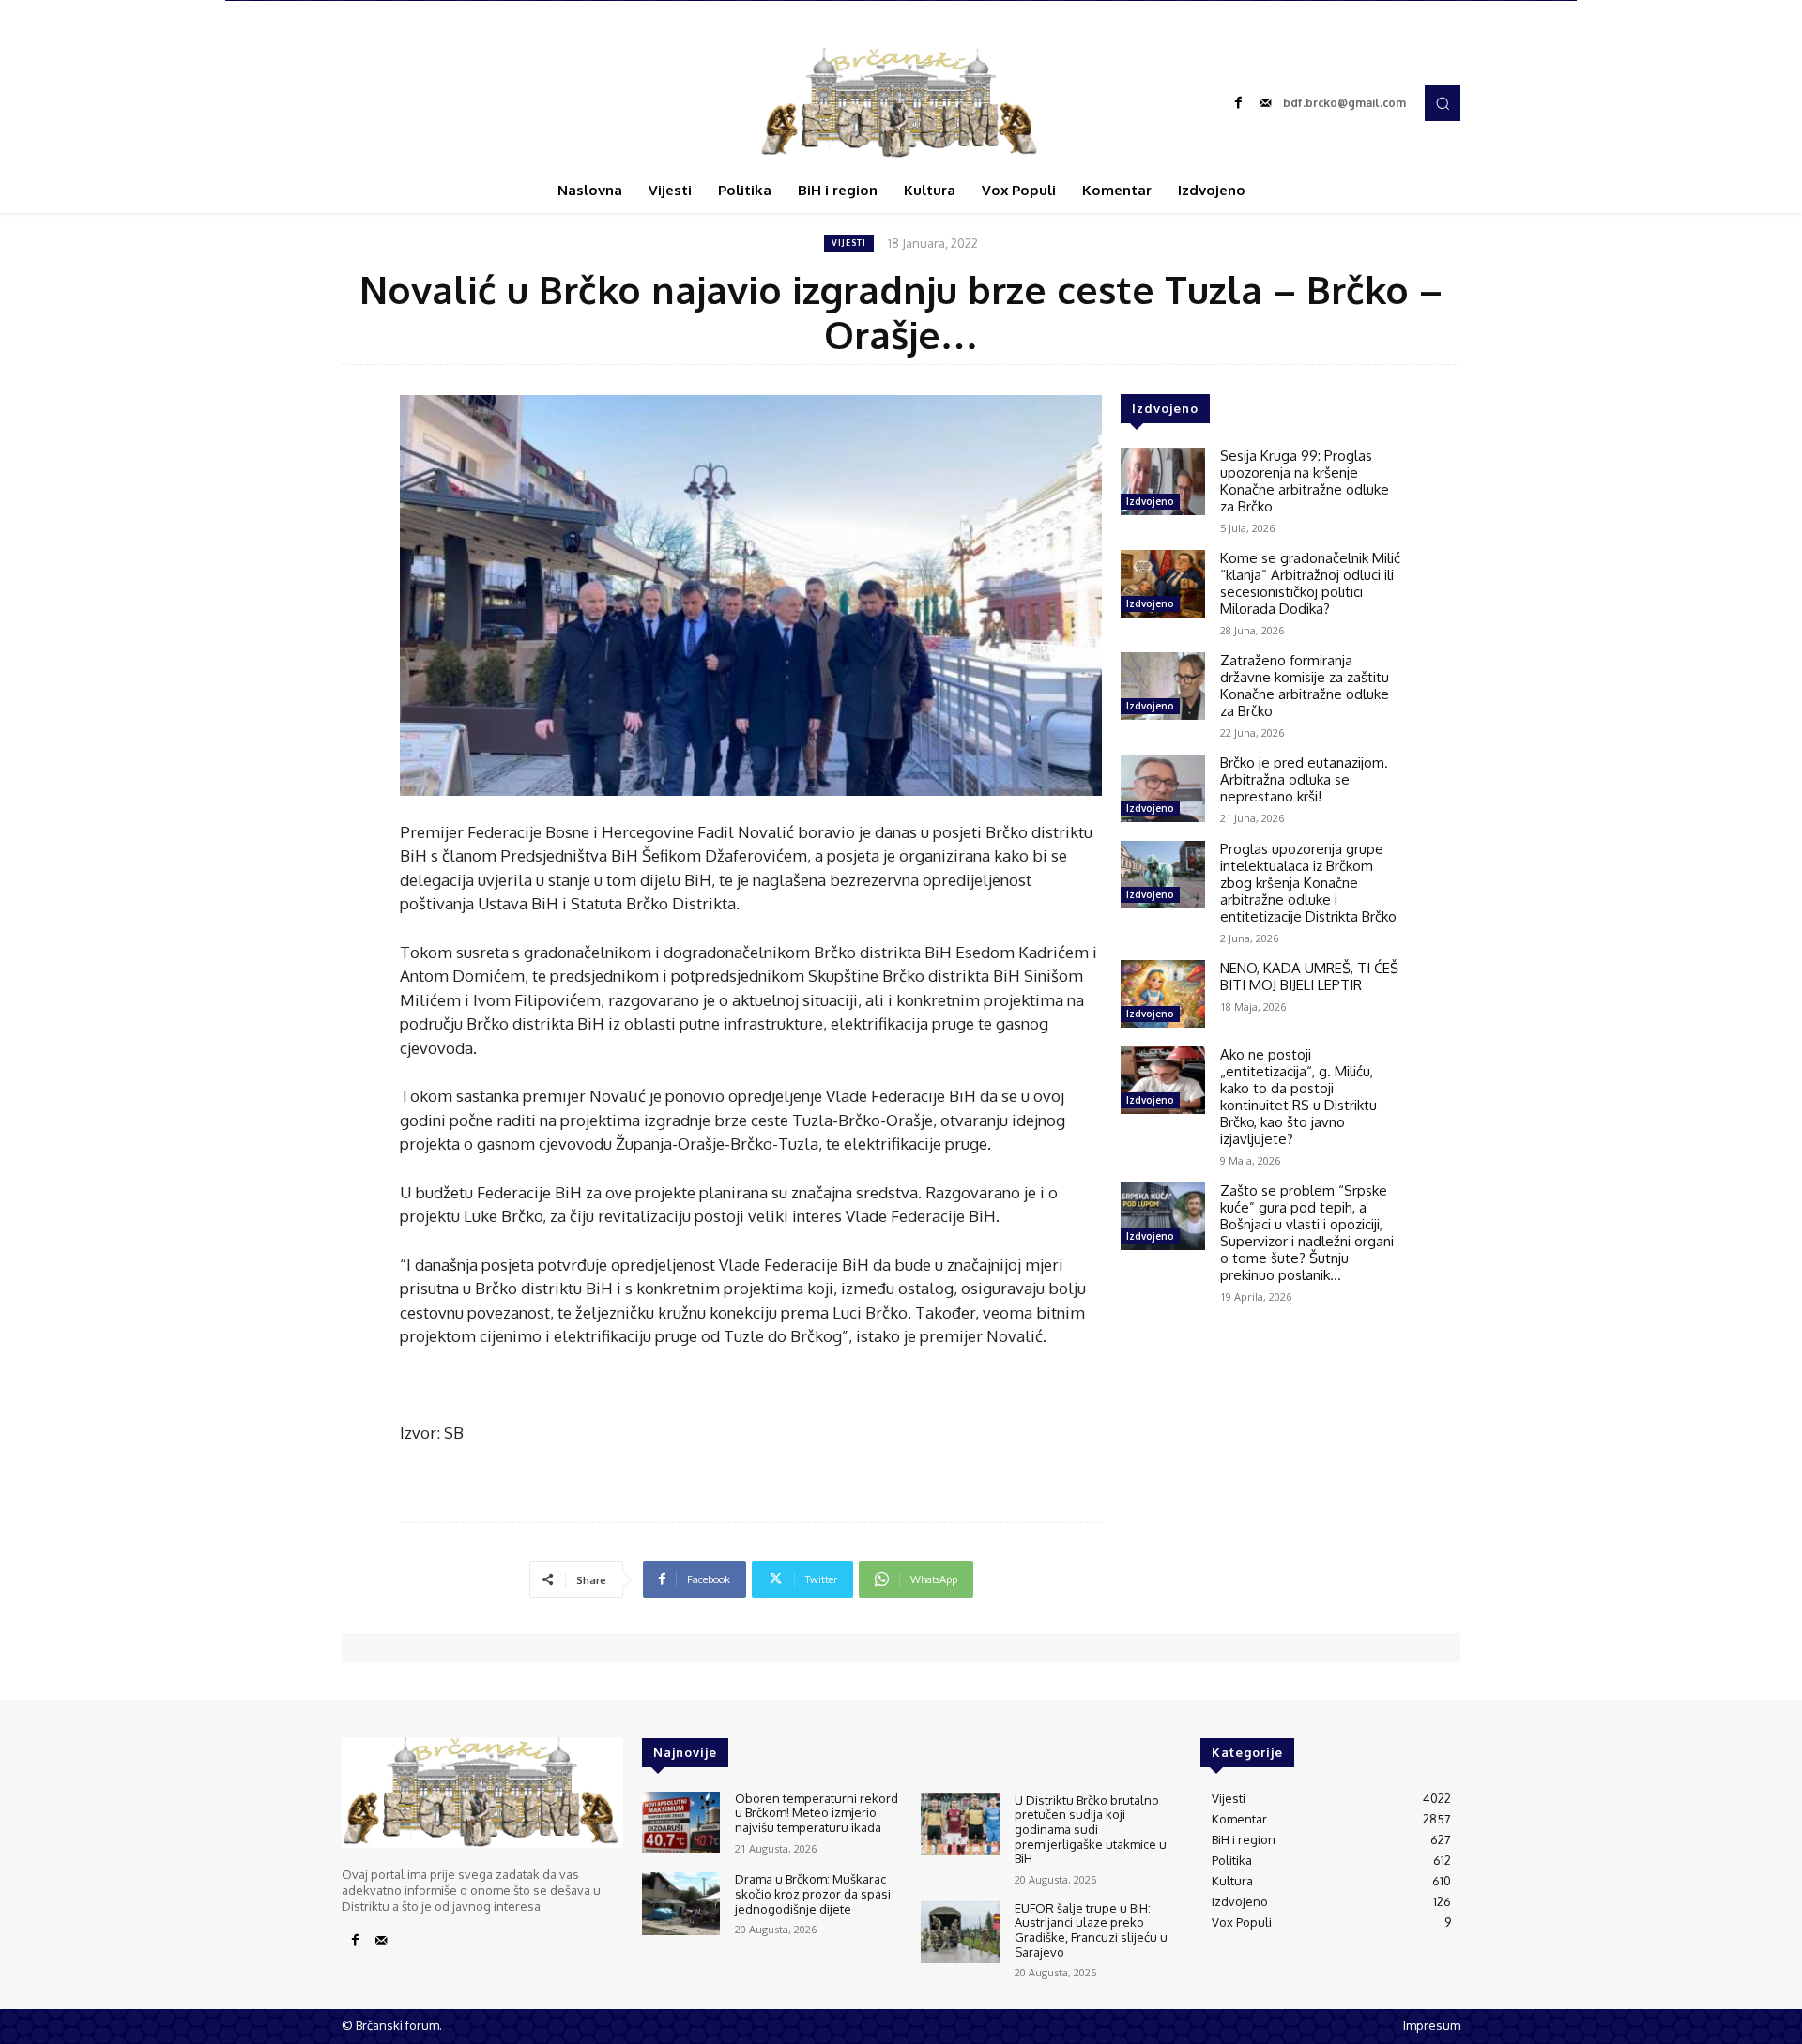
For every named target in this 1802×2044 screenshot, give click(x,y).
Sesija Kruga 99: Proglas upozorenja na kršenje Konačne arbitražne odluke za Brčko (1305, 481)
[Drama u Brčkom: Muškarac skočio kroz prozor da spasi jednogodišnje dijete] (681, 1904)
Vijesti (849, 243)
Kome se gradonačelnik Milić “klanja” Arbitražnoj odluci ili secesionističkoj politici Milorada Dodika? (1310, 583)
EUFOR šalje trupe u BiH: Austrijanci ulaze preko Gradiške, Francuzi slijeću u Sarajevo (1091, 1930)
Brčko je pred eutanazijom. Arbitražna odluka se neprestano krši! (1304, 779)
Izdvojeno (1150, 501)
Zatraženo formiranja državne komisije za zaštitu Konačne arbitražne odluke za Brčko (1305, 686)
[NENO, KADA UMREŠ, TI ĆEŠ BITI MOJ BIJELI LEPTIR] (1163, 994)
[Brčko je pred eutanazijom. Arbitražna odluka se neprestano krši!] (1163, 788)
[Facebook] (1239, 103)
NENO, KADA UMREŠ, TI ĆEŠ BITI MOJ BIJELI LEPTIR (1309, 976)
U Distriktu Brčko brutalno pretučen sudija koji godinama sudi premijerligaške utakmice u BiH (1091, 1829)
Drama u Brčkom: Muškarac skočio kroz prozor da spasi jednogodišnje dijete (813, 1893)
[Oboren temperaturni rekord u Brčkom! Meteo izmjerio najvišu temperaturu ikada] (681, 1823)
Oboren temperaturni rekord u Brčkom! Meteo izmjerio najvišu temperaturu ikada (817, 1813)
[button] (1443, 103)
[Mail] (1265, 103)
